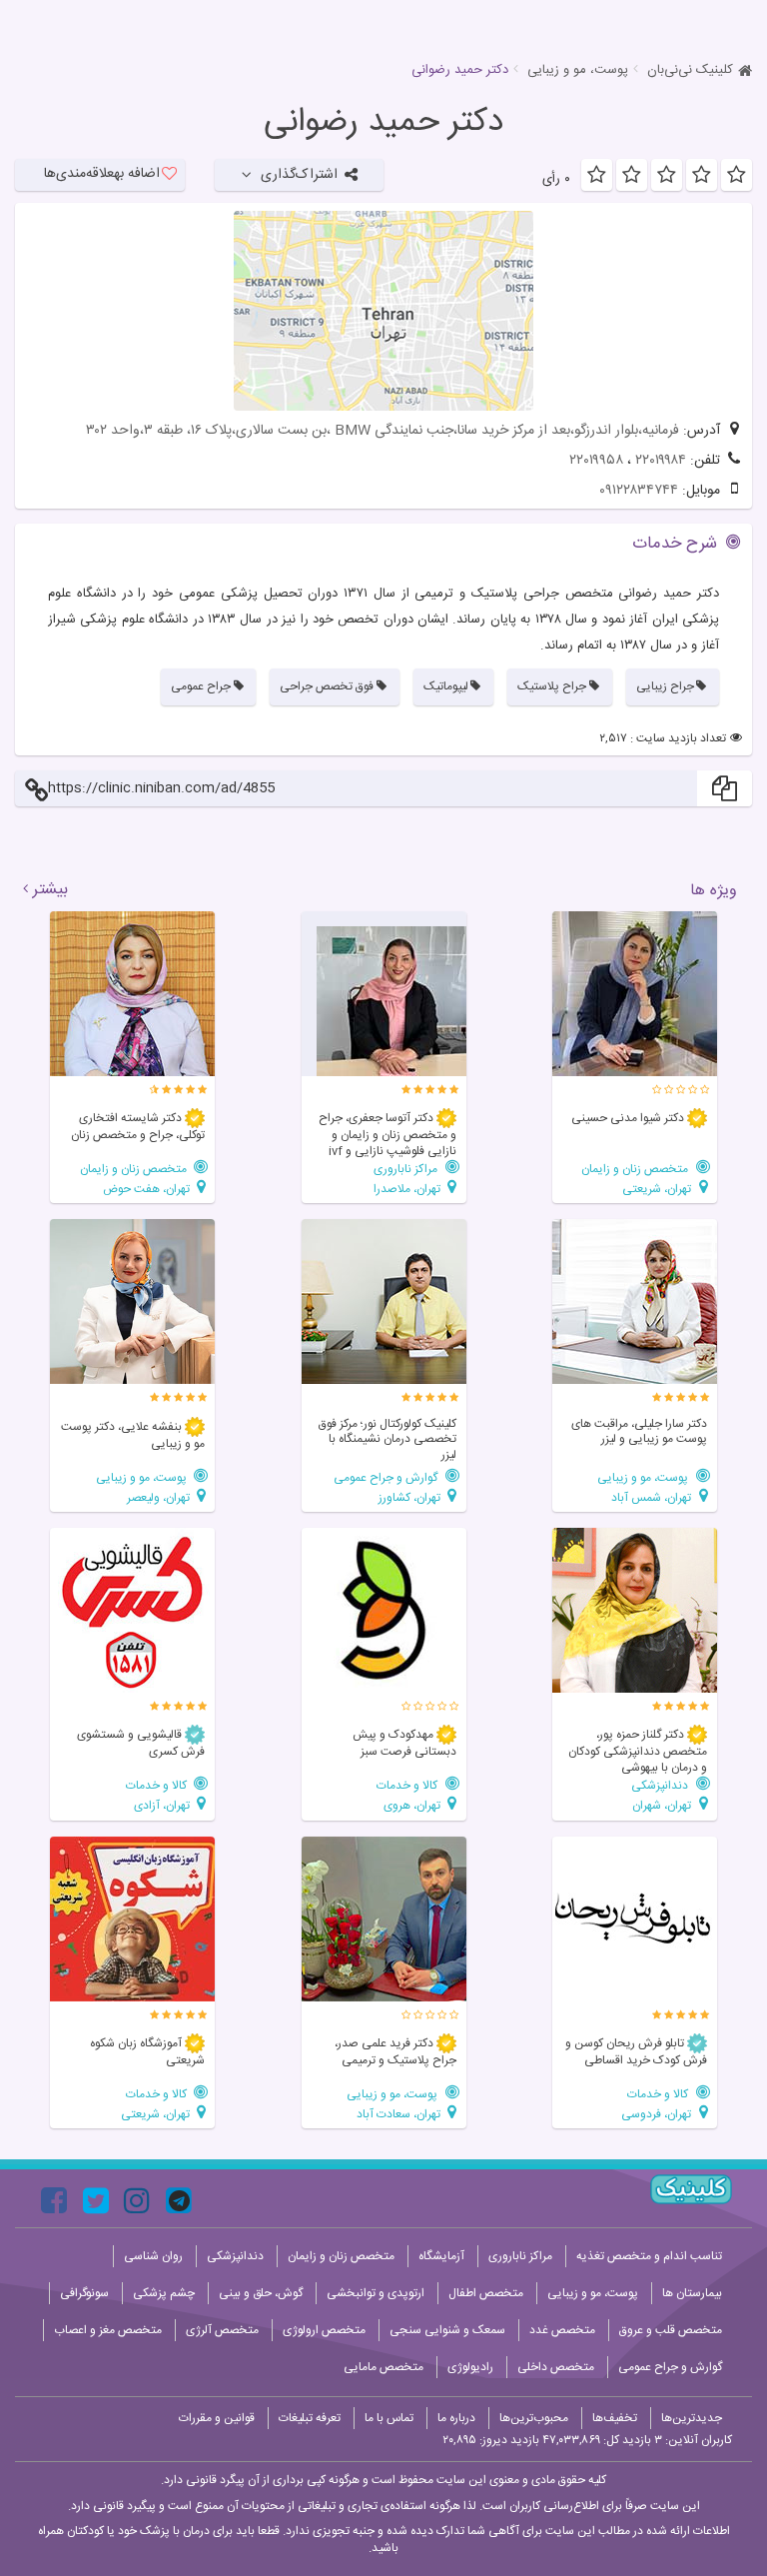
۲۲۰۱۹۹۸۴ (661, 461)
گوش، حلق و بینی (261, 2293)
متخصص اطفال (486, 2293)
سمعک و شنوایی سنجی (447, 2330)
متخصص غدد (562, 2330)
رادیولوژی (470, 2367)
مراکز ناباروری (407, 1169)
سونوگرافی (84, 2293)
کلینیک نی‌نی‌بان (690, 70)
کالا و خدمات (408, 1785)
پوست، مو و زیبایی (578, 70)
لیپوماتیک (446, 686)
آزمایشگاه (441, 2256)
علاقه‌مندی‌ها (102, 174)
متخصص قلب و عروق (671, 2330)
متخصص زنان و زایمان (636, 1169)
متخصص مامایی (383, 2367)
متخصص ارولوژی (324, 2330)
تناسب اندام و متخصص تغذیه (649, 2256)
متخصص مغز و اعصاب (108, 2330)
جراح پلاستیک (552, 686)
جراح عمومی (201, 686)
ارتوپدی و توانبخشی (376, 2293)
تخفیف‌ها (615, 2418)
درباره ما (456, 2418)
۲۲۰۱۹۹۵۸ (596, 461)
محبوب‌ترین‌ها (534, 2418)
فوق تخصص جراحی (327, 686)
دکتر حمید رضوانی (383, 123)
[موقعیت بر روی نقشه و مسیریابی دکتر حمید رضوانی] (383, 311)
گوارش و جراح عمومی (387, 1477)
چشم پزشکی (164, 2293)
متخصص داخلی (556, 2367)
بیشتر (50, 890)
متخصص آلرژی (222, 2330)
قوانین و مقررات (217, 2418)
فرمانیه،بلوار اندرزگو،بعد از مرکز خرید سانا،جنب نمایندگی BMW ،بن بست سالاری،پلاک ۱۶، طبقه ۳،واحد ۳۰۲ (383, 431)
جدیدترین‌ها (692, 2418)
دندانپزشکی (661, 1785)
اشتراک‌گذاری (299, 175)
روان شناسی (153, 2256)
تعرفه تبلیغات (310, 2418)
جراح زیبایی (665, 686)
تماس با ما (389, 2418)
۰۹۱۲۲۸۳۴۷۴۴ (639, 491)
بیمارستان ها (692, 2293)
